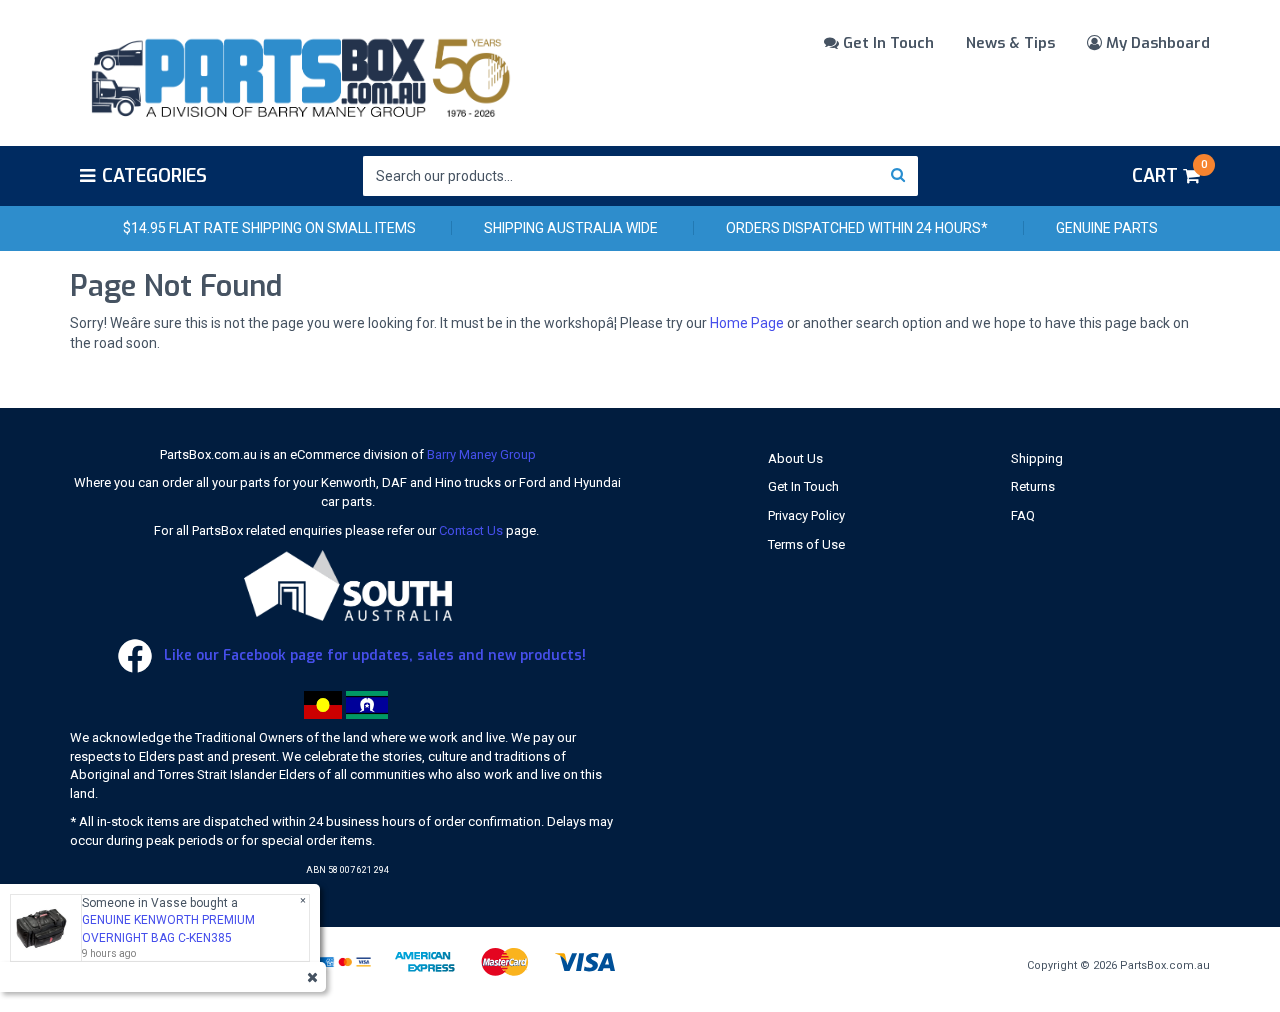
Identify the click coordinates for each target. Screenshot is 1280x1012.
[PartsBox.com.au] (298, 74)
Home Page (747, 323)
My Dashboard (1156, 43)
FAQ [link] (1023, 515)
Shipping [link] (1037, 458)
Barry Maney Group (481, 454)
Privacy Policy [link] (806, 515)
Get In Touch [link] (803, 486)
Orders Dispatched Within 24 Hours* (857, 228)
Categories (154, 176)
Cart (1169, 173)
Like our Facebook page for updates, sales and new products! (373, 655)
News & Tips (1010, 43)
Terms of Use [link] (806, 544)
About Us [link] (795, 458)
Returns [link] (1033, 486)
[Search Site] (898, 176)
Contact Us (471, 530)
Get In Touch (886, 43)
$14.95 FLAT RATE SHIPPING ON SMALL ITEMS (269, 228)
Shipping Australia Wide (571, 228)
